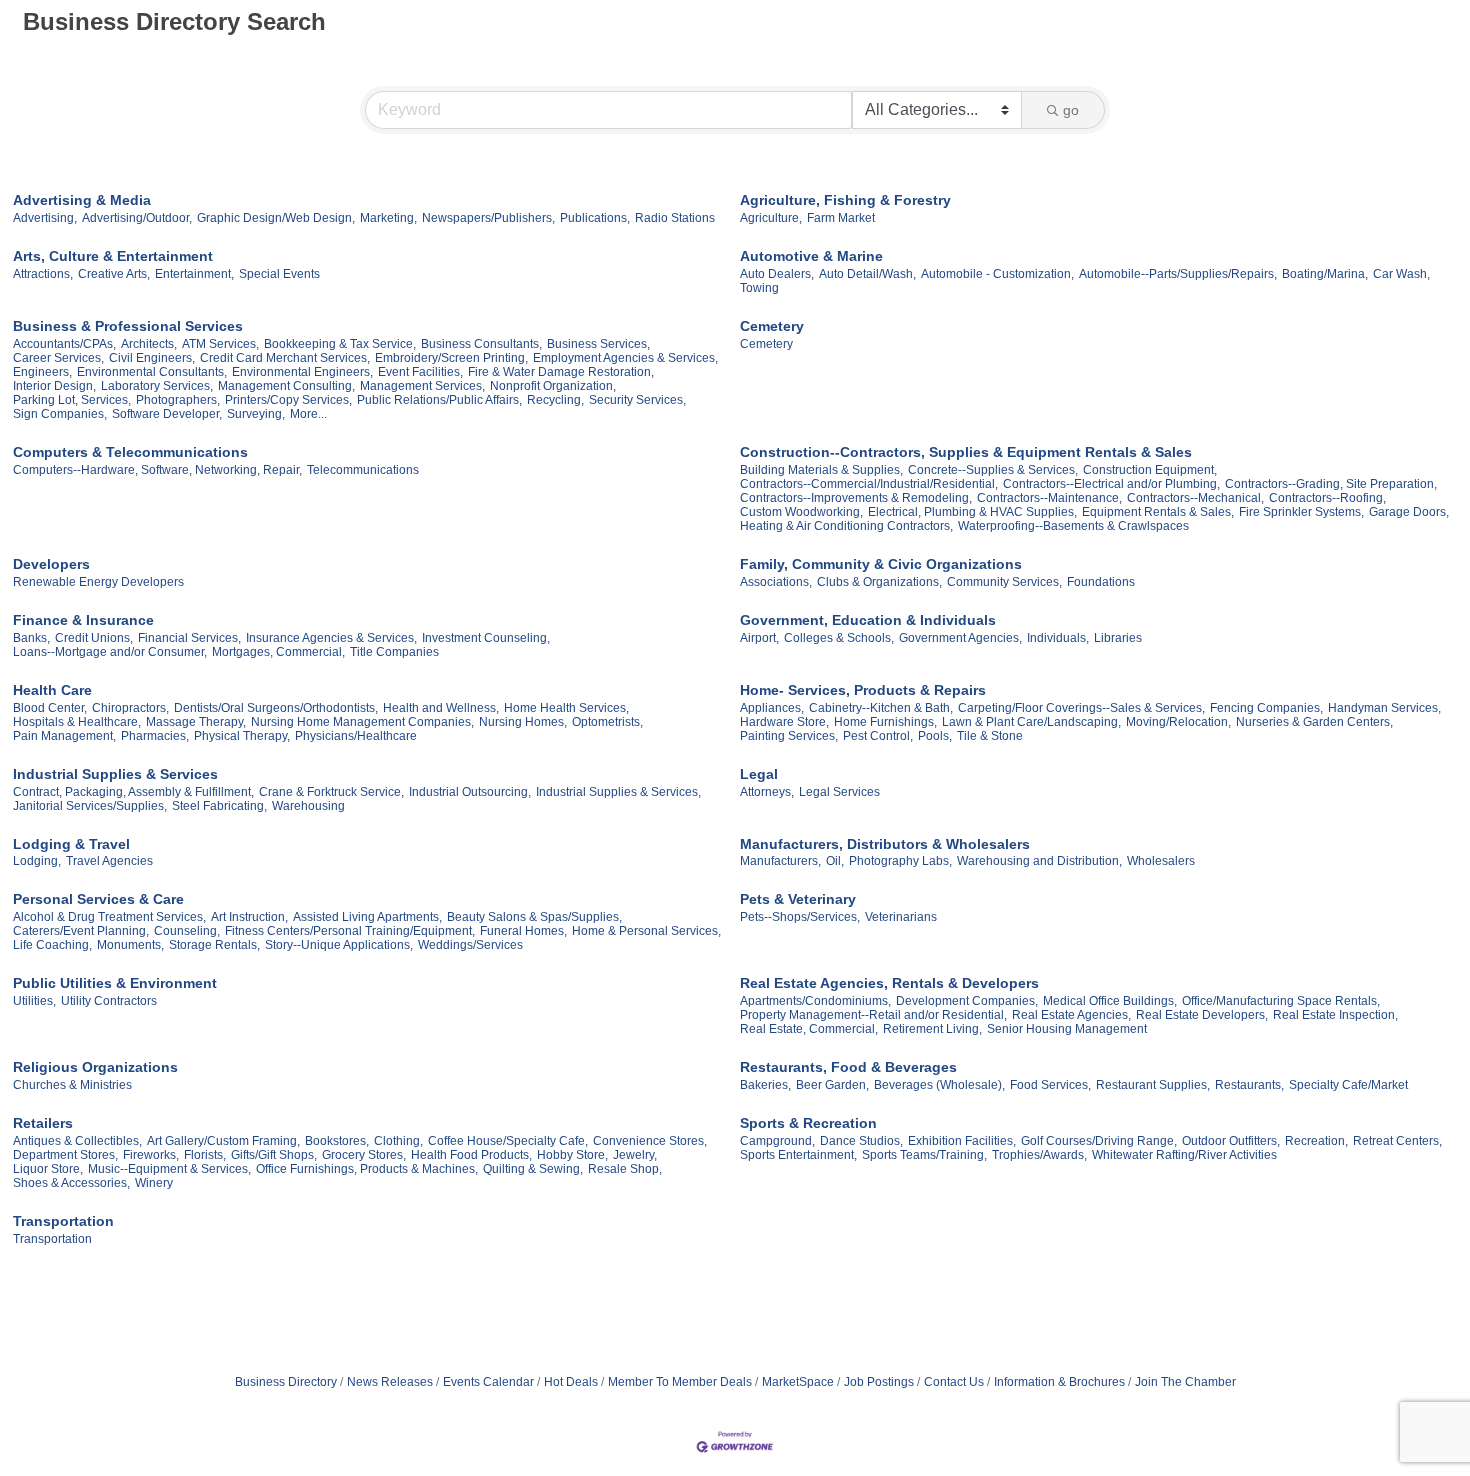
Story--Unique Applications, (339, 945)
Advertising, (45, 218)
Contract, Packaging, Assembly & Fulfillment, (133, 792)
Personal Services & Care (98, 899)
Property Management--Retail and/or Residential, (873, 1015)
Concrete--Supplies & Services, (993, 470)
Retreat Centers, (1397, 1141)
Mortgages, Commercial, (278, 652)
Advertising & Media (82, 200)
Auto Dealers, (777, 274)
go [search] (1071, 110)
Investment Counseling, (486, 638)
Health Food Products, (471, 1155)
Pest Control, (878, 736)
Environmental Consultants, (152, 372)
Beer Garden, (832, 1085)
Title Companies (394, 652)
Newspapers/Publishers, (488, 218)
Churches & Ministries (72, 1085)
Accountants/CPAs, (64, 344)
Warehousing (308, 806)
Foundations (1101, 582)
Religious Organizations (95, 1067)
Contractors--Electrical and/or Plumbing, (1111, 484)
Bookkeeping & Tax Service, (340, 344)
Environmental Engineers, (302, 372)
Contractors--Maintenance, (1049, 498)
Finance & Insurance (83, 620)
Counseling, (187, 931)
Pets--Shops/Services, (800, 917)
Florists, (205, 1155)
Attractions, (43, 274)
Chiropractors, (130, 708)
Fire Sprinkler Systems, (1301, 512)
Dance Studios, (861, 1141)
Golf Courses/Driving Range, (1099, 1141)
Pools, (935, 736)
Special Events (279, 274)
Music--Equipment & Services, (169, 1169)
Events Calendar (488, 1382)
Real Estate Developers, (1202, 1015)
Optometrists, (607, 722)
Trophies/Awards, (1039, 1155)
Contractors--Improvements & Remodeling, (856, 498)
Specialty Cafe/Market (1348, 1085)
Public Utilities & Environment (115, 983)
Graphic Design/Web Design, (276, 218)
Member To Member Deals (680, 1382)
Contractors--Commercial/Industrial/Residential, (869, 484)
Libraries (1118, 638)
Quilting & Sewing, (533, 1169)
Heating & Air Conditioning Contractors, (846, 526)
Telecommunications (363, 470)
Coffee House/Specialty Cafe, (508, 1141)
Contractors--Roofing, (1327, 498)
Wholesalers (1161, 861)
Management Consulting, (286, 386)
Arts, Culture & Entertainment (113, 256)
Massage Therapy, (196, 722)
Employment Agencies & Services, (625, 358)
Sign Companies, (60, 414)
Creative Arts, (114, 274)
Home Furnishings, (885, 722)
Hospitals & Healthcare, (77, 722)
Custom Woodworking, (801, 512)
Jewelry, (635, 1155)
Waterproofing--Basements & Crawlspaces (1073, 526)
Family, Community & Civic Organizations (881, 564)
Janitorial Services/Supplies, (90, 806)
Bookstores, (337, 1141)
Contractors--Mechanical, (1195, 498)
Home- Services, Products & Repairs (863, 690)
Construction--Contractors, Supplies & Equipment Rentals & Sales (966, 452)
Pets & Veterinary (798, 899)
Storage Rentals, (214, 945)
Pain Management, (64, 736)
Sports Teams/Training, (924, 1155)
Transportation (63, 1221)
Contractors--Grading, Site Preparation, (1331, 484)
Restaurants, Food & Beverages (848, 1067)
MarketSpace (798, 1382)
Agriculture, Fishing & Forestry (845, 200)
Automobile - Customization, (997, 274)
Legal (759, 774)
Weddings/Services (470, 945)
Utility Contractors (109, 1001)
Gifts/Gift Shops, (274, 1155)
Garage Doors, (1409, 512)
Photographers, (178, 400)
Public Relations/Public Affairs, (439, 400)
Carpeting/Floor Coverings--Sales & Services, (1081, 708)
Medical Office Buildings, (1110, 1001)
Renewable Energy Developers (98, 582)
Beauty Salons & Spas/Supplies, (534, 917)
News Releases (390, 1382)
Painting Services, (789, 736)
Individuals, (1058, 638)
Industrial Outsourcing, (470, 792)
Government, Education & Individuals (868, 620)
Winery (154, 1183)
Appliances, (772, 708)
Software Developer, (167, 414)
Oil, (835, 861)
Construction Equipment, (1150, 470)
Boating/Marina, (1325, 274)
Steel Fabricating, (219, 806)
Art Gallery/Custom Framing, (223, 1141)
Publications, (595, 218)
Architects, (149, 344)
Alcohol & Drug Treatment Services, (109, 917)
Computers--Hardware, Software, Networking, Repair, (157, 470)
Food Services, (1050, 1085)
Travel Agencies (109, 861)
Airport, (759, 638)
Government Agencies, (960, 638)
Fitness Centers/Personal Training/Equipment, (350, 931)
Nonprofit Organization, (553, 386)
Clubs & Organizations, (879, 582)
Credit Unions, (94, 638)
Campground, (777, 1141)
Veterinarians (901, 917)
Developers (51, 564)
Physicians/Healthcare (356, 736)
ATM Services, (220, 344)
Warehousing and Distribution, (1039, 861)
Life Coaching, (52, 945)
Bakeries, (765, 1085)
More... (308, 414)
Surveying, (256, 414)
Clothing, (398, 1141)
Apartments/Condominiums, (815, 1001)
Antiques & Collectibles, (77, 1141)
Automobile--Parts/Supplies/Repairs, (1178, 274)
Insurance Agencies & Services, (331, 638)
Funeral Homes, (523, 931)
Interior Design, (54, 386)
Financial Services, (189, 638)
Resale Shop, (625, 1169)
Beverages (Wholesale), (939, 1085)
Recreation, (1316, 1141)
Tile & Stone (990, 736)
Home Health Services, (566, 708)
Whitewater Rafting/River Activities (1184, 1155)
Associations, (776, 582)
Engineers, (42, 372)
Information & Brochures (1059, 1382)
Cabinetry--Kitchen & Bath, (881, 708)
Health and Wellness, (441, 708)
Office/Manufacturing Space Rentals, (1281, 1001)
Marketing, (388, 218)
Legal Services (839, 792)
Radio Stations (675, 218)
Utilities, (34, 1001)
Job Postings (879, 1382)
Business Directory (286, 1382)
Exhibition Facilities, (962, 1141)
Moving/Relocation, (1178, 722)
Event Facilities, (420, 372)
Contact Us (954, 1382)
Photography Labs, (900, 861)
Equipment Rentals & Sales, (1158, 512)
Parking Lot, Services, (72, 400)
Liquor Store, (48, 1169)
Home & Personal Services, (646, 931)
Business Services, (598, 344)
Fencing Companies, (1266, 708)
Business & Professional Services (128, 326)
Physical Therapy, (242, 736)
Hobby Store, (572, 1155)
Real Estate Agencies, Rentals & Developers (889, 983)
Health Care (52, 690)
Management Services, (422, 386)
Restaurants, (1249, 1085)
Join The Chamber (1185, 1382)
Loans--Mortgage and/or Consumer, (110, 652)
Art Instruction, (249, 917)
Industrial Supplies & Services (115, 774)
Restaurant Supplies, (1153, 1085)
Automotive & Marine (811, 256)
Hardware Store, (784, 722)
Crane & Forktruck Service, (331, 792)
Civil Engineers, (152, 358)
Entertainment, (194, 274)
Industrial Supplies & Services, (618, 792)
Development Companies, (967, 1001)
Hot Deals (571, 1382)
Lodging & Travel (71, 844)
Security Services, (637, 400)
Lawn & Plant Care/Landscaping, (1031, 722)
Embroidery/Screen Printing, (451, 358)
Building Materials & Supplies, (821, 470)
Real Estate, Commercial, (809, 1029)
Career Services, (58, 358)
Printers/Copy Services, (288, 400)
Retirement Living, (932, 1029)
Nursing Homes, (523, 722)
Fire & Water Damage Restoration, (561, 372)
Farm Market (841, 218)
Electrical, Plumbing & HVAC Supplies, (972, 512)
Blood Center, (50, 708)
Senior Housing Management (1067, 1029)
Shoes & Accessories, (71, 1183)
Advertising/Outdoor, (137, 218)
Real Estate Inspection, (1335, 1015)
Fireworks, (151, 1155)
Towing (759, 288)
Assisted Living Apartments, (367, 917)
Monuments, (130, 945)
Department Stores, (65, 1155)
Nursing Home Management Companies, (362, 722)
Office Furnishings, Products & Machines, (367, 1169)
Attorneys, (767, 792)
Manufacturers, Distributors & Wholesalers (885, 844)
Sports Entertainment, (798, 1155)
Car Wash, (1401, 274)
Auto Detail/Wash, (867, 274)
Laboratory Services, (157, 386)
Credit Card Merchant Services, (285, 358)
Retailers (43, 1123)
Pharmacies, (155, 736)
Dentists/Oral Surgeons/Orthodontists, (276, 708)
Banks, (31, 638)
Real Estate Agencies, (1071, 1015)
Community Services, (1004, 582)
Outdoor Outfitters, (1231, 1141)
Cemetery (772, 326)
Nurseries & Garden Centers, (1314, 722)
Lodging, (37, 861)
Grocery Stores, (364, 1155)
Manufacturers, (780, 861)
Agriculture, (771, 218)
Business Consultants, (481, 344)
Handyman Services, (1384, 708)
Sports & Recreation (808, 1123)
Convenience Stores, (650, 1141)
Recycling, (555, 400)
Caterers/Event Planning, (81, 931)
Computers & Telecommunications (130, 452)
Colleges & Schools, (839, 638)
